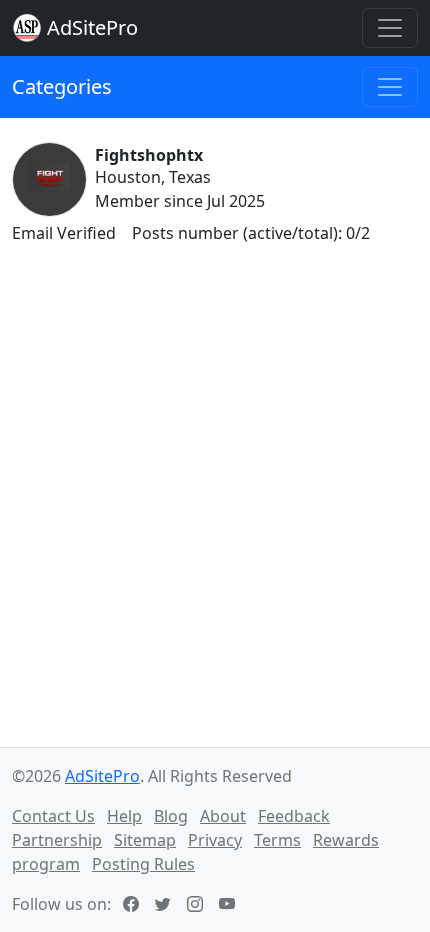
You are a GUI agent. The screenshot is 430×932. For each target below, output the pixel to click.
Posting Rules (143, 864)
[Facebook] (133, 904)
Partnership (57, 840)
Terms (277, 840)
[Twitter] (165, 904)
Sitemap (145, 840)
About (223, 816)
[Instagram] (197, 904)
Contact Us (53, 816)
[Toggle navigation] (390, 28)
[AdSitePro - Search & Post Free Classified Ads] (27, 28)
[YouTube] (229, 904)
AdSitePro (92, 27)
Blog (171, 816)
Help (124, 816)
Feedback (294, 816)
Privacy (215, 840)
